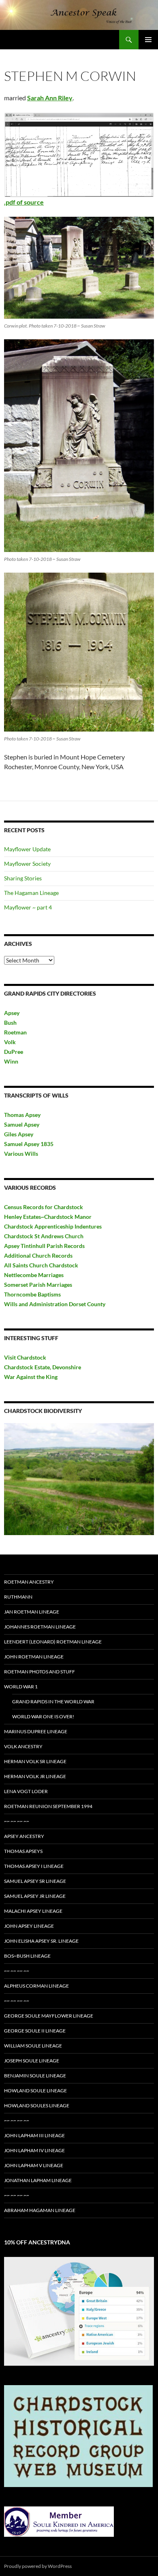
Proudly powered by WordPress (38, 2566)
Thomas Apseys (23, 1851)
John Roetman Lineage (34, 1657)
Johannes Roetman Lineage (40, 1627)
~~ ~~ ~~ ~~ (17, 1821)
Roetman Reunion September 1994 (48, 1806)
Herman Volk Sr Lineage (35, 1761)
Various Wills (21, 1154)
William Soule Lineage (33, 2046)
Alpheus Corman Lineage (36, 1986)
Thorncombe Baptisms (32, 1294)
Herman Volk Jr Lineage (35, 1776)
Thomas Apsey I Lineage (34, 1866)
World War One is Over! (43, 1716)
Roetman (16, 1032)
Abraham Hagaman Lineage (40, 2210)
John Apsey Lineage (29, 1926)
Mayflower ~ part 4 (28, 907)
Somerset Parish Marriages (38, 1285)
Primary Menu (148, 40)
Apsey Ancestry (24, 1836)
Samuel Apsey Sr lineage (35, 1881)
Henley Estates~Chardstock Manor (48, 1217)
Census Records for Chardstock (44, 1207)
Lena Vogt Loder (26, 1791)
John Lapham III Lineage (34, 2135)
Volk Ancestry (23, 1746)
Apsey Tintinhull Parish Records (44, 1246)
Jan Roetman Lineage (32, 1612)
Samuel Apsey (22, 1124)
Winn (11, 1061)
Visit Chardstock (25, 1357)
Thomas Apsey (22, 1115)
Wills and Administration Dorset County (55, 1304)
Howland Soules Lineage (37, 2105)
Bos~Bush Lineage (27, 1956)
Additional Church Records (38, 1255)
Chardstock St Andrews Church (44, 1236)
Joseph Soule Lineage (32, 2061)
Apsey (12, 1013)
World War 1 (21, 1687)
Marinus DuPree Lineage (36, 1731)
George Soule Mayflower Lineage (49, 2016)
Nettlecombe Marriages (34, 1275)
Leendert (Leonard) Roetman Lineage (53, 1642)
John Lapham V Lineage (34, 2165)
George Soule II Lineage (35, 2031)
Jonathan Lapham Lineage (38, 2180)
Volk (10, 1042)
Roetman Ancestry (29, 1582)
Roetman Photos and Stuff (39, 1672)
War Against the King (31, 1377)
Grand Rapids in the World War (53, 1701)
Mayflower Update (27, 849)
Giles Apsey (19, 1134)
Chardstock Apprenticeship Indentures (53, 1226)
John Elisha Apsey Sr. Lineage (41, 1941)
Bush (10, 1023)
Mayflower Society (27, 864)
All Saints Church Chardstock (41, 1265)
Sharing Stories (23, 878)
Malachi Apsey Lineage (33, 1911)
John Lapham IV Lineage (34, 2150)
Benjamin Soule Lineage (35, 2076)
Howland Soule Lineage (35, 2091)
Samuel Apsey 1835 (29, 1144)
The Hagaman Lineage (31, 893)
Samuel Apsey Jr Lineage (35, 1896)
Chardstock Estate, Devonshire (43, 1367)
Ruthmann (18, 1597)
